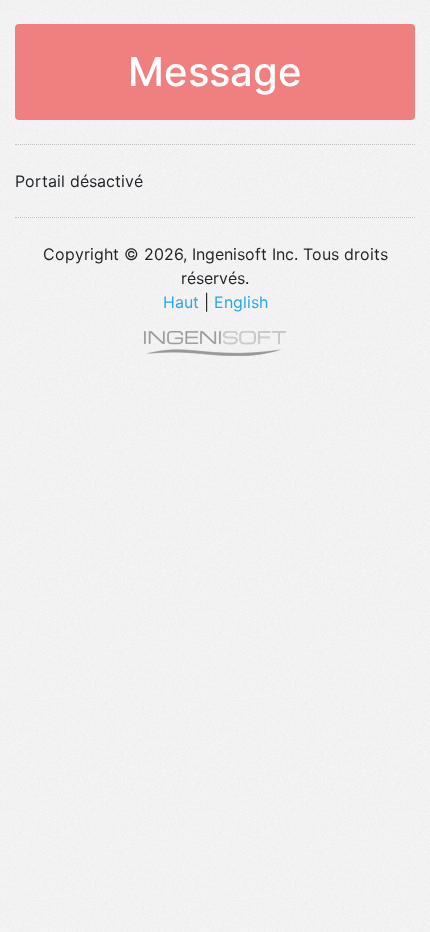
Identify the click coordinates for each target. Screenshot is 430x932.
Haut (181, 302)
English (241, 302)
